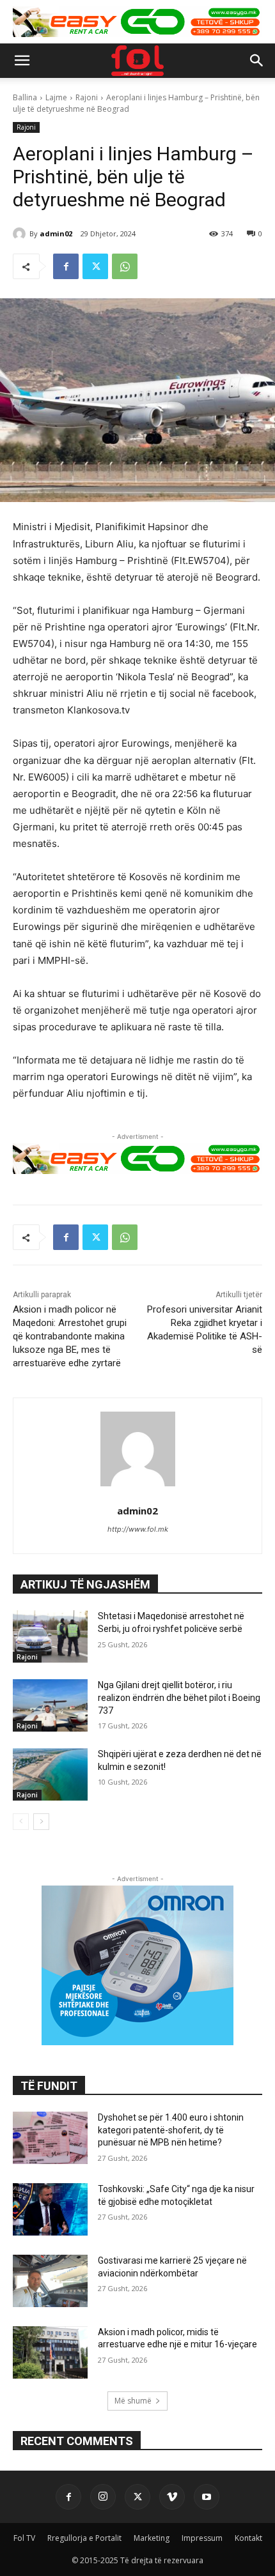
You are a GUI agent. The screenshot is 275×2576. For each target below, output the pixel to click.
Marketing (152, 2538)
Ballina (25, 97)
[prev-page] (21, 1822)
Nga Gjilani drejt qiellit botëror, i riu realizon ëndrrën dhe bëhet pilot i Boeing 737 (179, 1697)
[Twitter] (95, 266)
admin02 (56, 233)
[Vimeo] (172, 2497)
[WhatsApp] (125, 266)
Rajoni (87, 97)
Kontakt (248, 2538)
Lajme (56, 97)
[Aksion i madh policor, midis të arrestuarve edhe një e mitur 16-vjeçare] (50, 2352)
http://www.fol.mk (138, 1529)
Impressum (202, 2538)
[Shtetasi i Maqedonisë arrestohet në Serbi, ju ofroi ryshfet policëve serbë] (50, 1636)
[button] (22, 61)
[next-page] (41, 1822)
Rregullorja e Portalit (84, 2538)
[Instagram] (103, 2497)
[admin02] (21, 234)
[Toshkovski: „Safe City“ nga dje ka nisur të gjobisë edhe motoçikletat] (50, 2209)
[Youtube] (207, 2497)
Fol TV (24, 2538)
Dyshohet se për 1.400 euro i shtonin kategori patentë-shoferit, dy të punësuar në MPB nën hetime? (171, 2130)
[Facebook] (66, 266)
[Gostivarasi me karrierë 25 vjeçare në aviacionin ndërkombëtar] (50, 2281)
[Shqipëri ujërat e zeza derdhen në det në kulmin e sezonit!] (50, 1774)
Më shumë (133, 2401)
